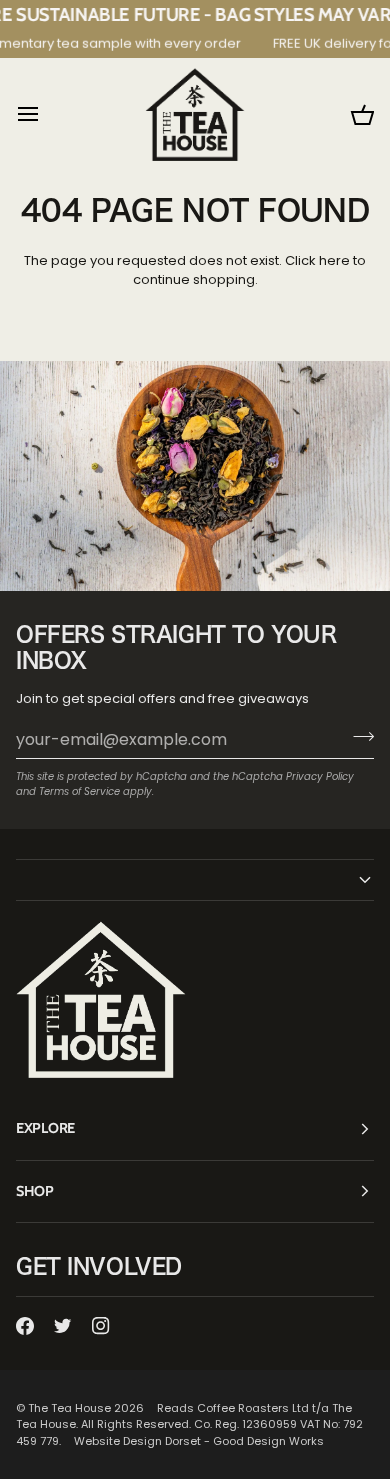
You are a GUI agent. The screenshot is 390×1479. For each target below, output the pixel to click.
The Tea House (69, 1408)
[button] (195, 880)
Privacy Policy (320, 776)
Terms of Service (79, 791)
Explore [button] (45, 1128)
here (334, 260)
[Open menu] (46, 114)
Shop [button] (35, 1191)
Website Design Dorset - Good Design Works (199, 1441)
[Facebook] (25, 1326)
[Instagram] (101, 1326)
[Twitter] (63, 1326)
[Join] (357, 737)
